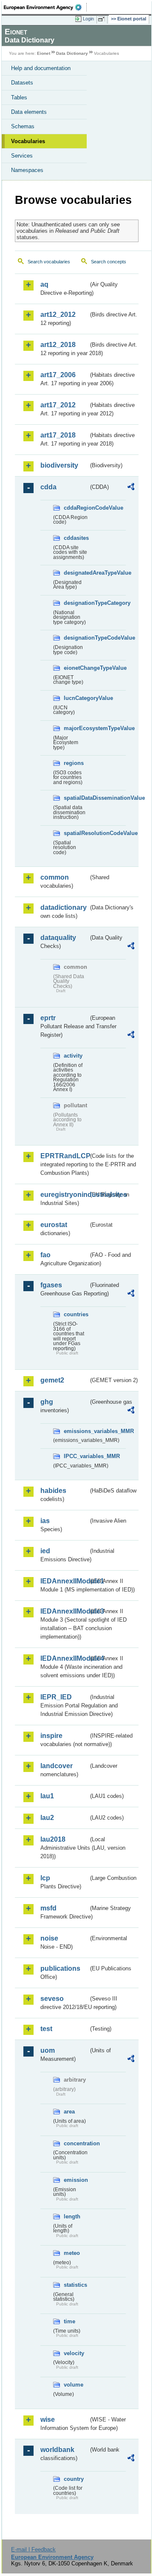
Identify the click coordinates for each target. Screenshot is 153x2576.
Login (88, 19)
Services (22, 156)
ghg (47, 1402)
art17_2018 (58, 435)
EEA (45, 7)
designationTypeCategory (76, 603)
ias (45, 1521)
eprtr (48, 1018)
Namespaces (27, 170)
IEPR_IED (56, 1697)
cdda (48, 487)
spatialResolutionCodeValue (76, 833)
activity (73, 1056)
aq (44, 284)
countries (76, 1314)
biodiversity (59, 465)
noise (49, 1938)
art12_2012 (58, 315)
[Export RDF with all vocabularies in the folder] (131, 488)
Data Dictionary (72, 53)
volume (74, 2385)
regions (74, 763)
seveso (52, 1999)
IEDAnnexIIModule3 (64, 1611)
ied (45, 1551)
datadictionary (64, 907)
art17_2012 (58, 405)
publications (60, 1968)
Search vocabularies (49, 262)
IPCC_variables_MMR (76, 1456)
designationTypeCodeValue (76, 638)
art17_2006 (58, 375)
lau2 (47, 1818)
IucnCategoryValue (76, 698)
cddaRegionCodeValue (76, 508)
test (46, 2029)
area (69, 2112)
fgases (51, 1285)
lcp (45, 1878)
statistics (75, 2285)
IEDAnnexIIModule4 (64, 1658)
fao (45, 1255)
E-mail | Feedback (33, 2549)
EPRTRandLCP (64, 1156)
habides (53, 1491)
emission (76, 2180)
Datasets (22, 83)
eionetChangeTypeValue (76, 668)
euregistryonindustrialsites (64, 1195)
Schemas (23, 126)
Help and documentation (41, 68)
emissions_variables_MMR (76, 1431)
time (69, 2321)
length (72, 2216)
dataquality (58, 938)
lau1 (47, 1796)
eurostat (54, 1225)
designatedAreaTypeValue (76, 573)
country (74, 2479)
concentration (76, 2143)
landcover (57, 1766)
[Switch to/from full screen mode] (103, 19)
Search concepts (109, 262)
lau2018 (53, 1839)
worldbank (57, 2450)
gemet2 (52, 1380)
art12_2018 (58, 345)
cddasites (76, 538)
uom (48, 2050)
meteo (72, 2253)
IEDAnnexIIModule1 (64, 1581)
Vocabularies (28, 141)
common (55, 877)
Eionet (44, 53)
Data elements (29, 112)
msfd (48, 1908)
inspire (51, 1736)
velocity (74, 2353)
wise (48, 2419)
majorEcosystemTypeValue (76, 728)
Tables (19, 97)
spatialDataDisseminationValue (76, 798)
